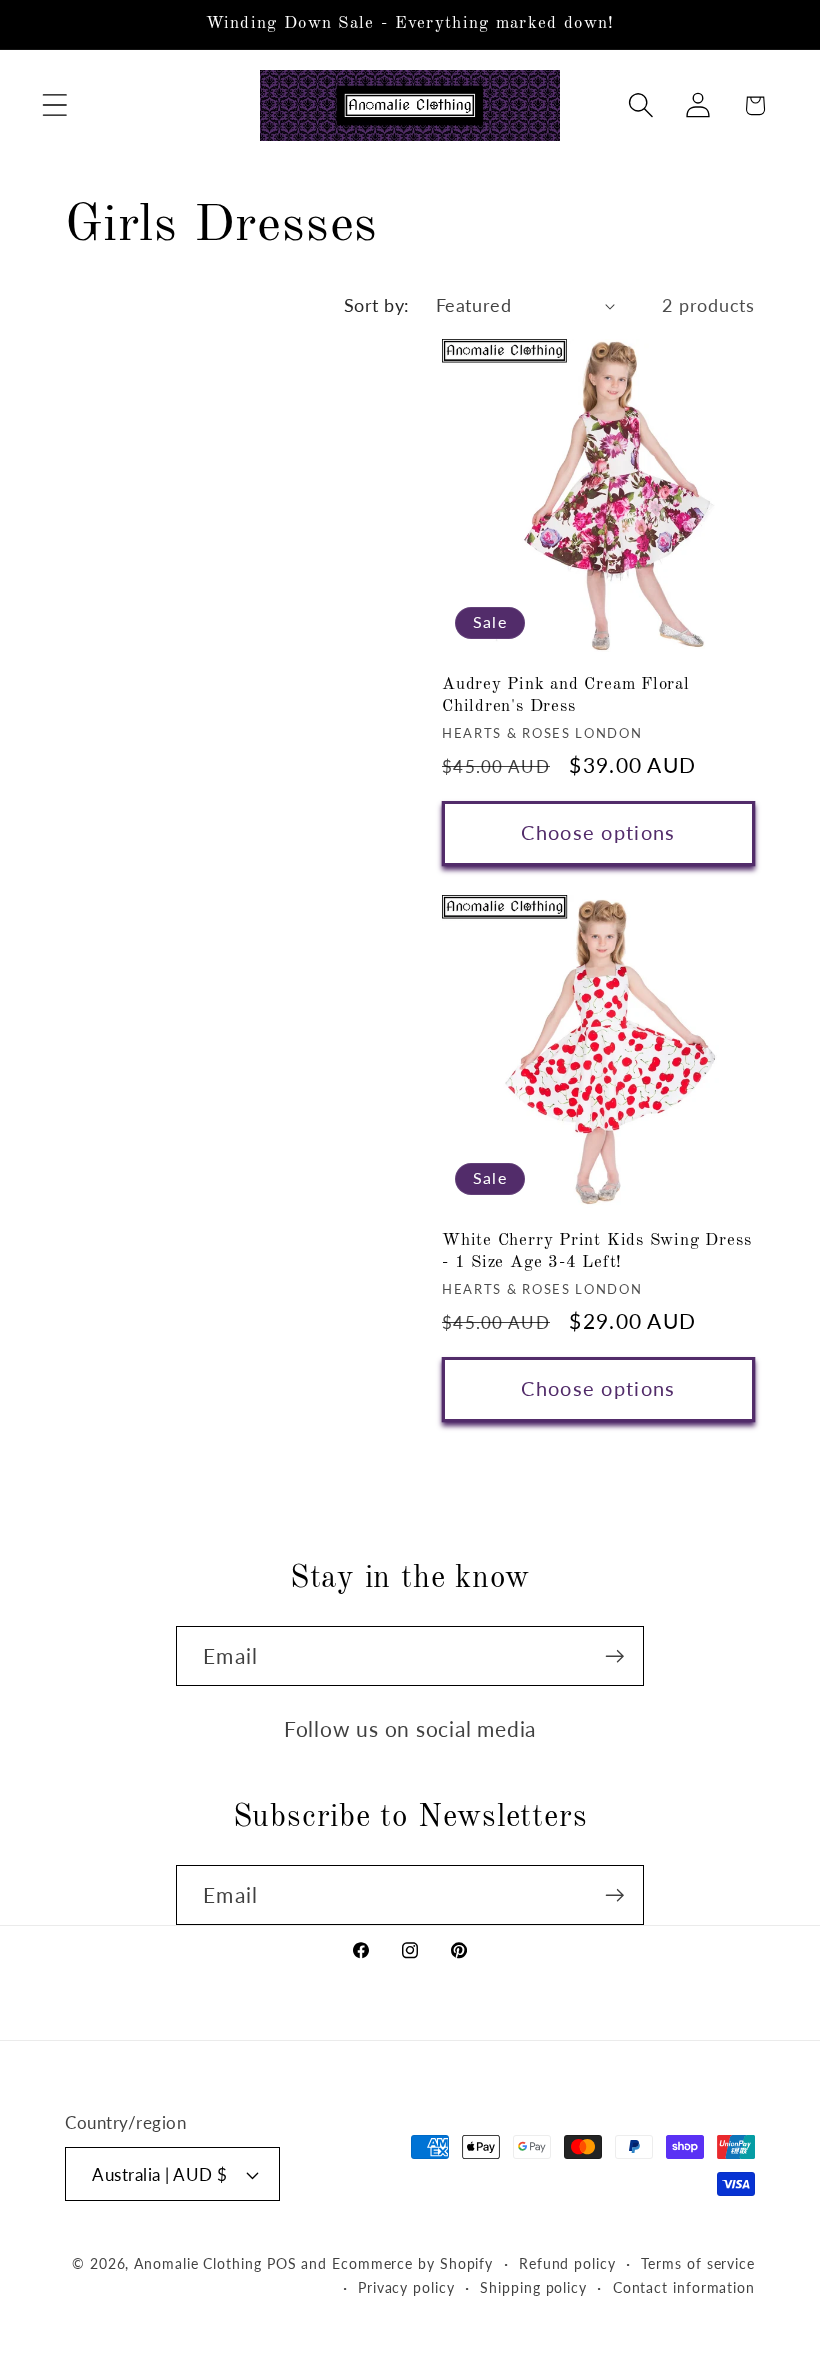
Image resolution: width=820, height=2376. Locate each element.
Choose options (598, 832)
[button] (54, 105)
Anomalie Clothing (197, 2263)
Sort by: (377, 305)
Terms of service (698, 2263)
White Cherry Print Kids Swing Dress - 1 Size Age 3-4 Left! (596, 1251)
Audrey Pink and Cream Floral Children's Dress (566, 695)
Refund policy (567, 2263)
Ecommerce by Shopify (412, 2263)
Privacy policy (406, 2287)
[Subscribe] (614, 1656)
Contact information (684, 2287)
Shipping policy (533, 2287)
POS (282, 2263)
